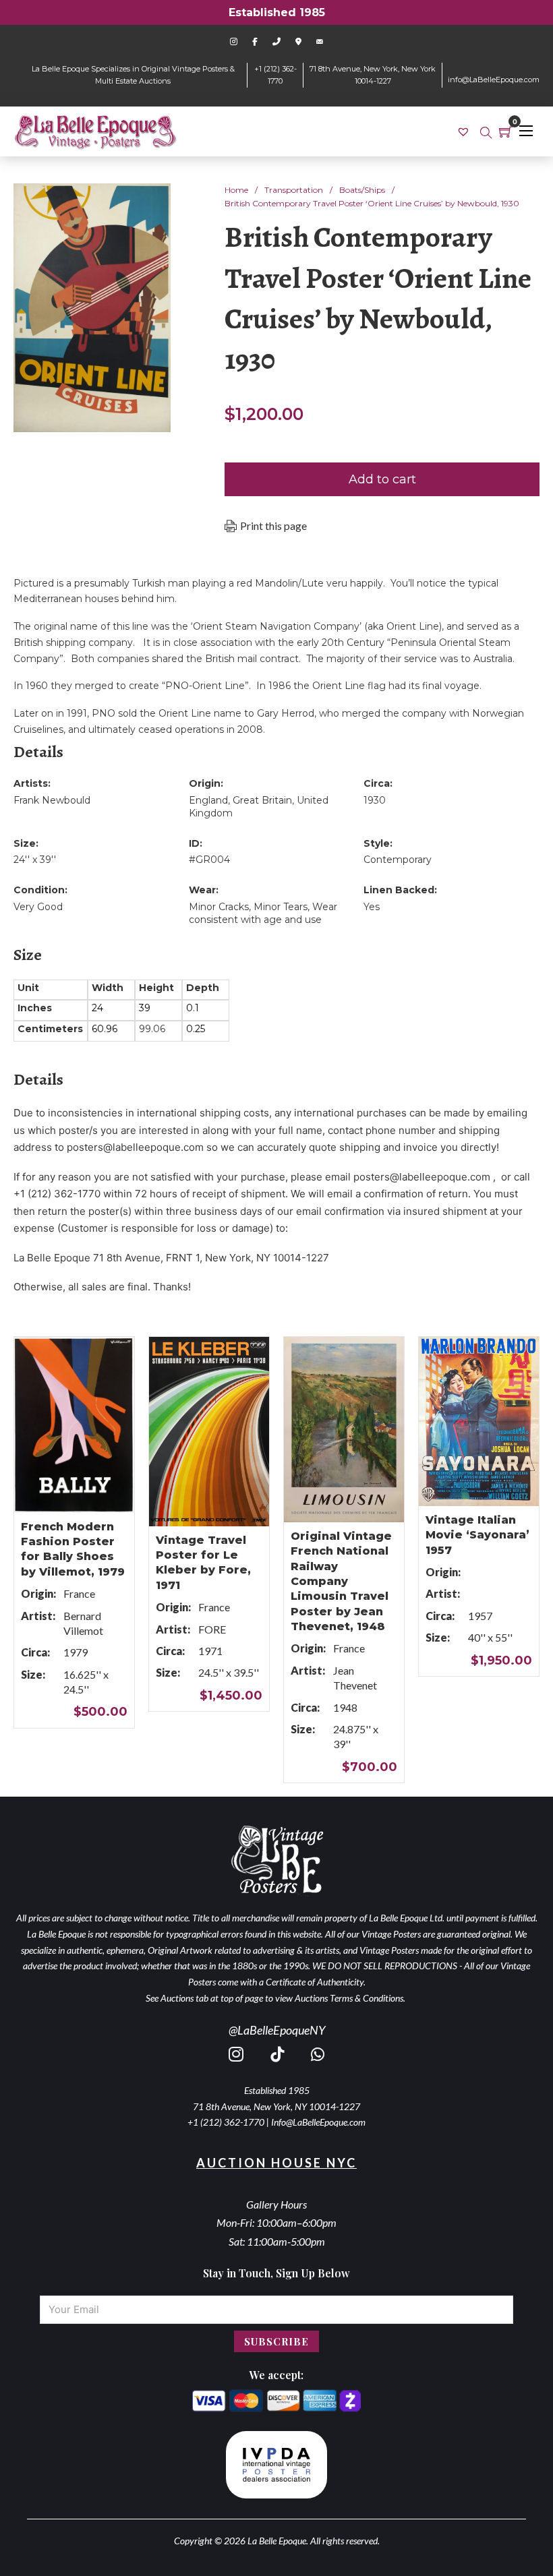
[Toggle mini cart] (506, 131)
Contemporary (398, 860)
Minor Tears (281, 907)
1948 (345, 1707)
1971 (210, 1651)
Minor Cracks (219, 907)
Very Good (38, 907)
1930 (375, 800)
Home (236, 190)
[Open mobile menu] (526, 131)
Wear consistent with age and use (263, 913)
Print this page (273, 526)
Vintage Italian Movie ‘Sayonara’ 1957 (477, 1535)
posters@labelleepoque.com (135, 1147)
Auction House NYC (276, 2163)
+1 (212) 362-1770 (226, 2122)
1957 (480, 1616)
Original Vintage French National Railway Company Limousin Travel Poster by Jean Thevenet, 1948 (341, 1581)
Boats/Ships (362, 190)
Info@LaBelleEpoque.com (318, 2122)
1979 (76, 1652)
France (79, 1593)
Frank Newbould (52, 800)
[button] (152, 202)
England (208, 800)
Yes (372, 907)
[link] (465, 131)
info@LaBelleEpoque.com (494, 80)
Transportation (294, 190)
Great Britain (262, 800)
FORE (212, 1629)
